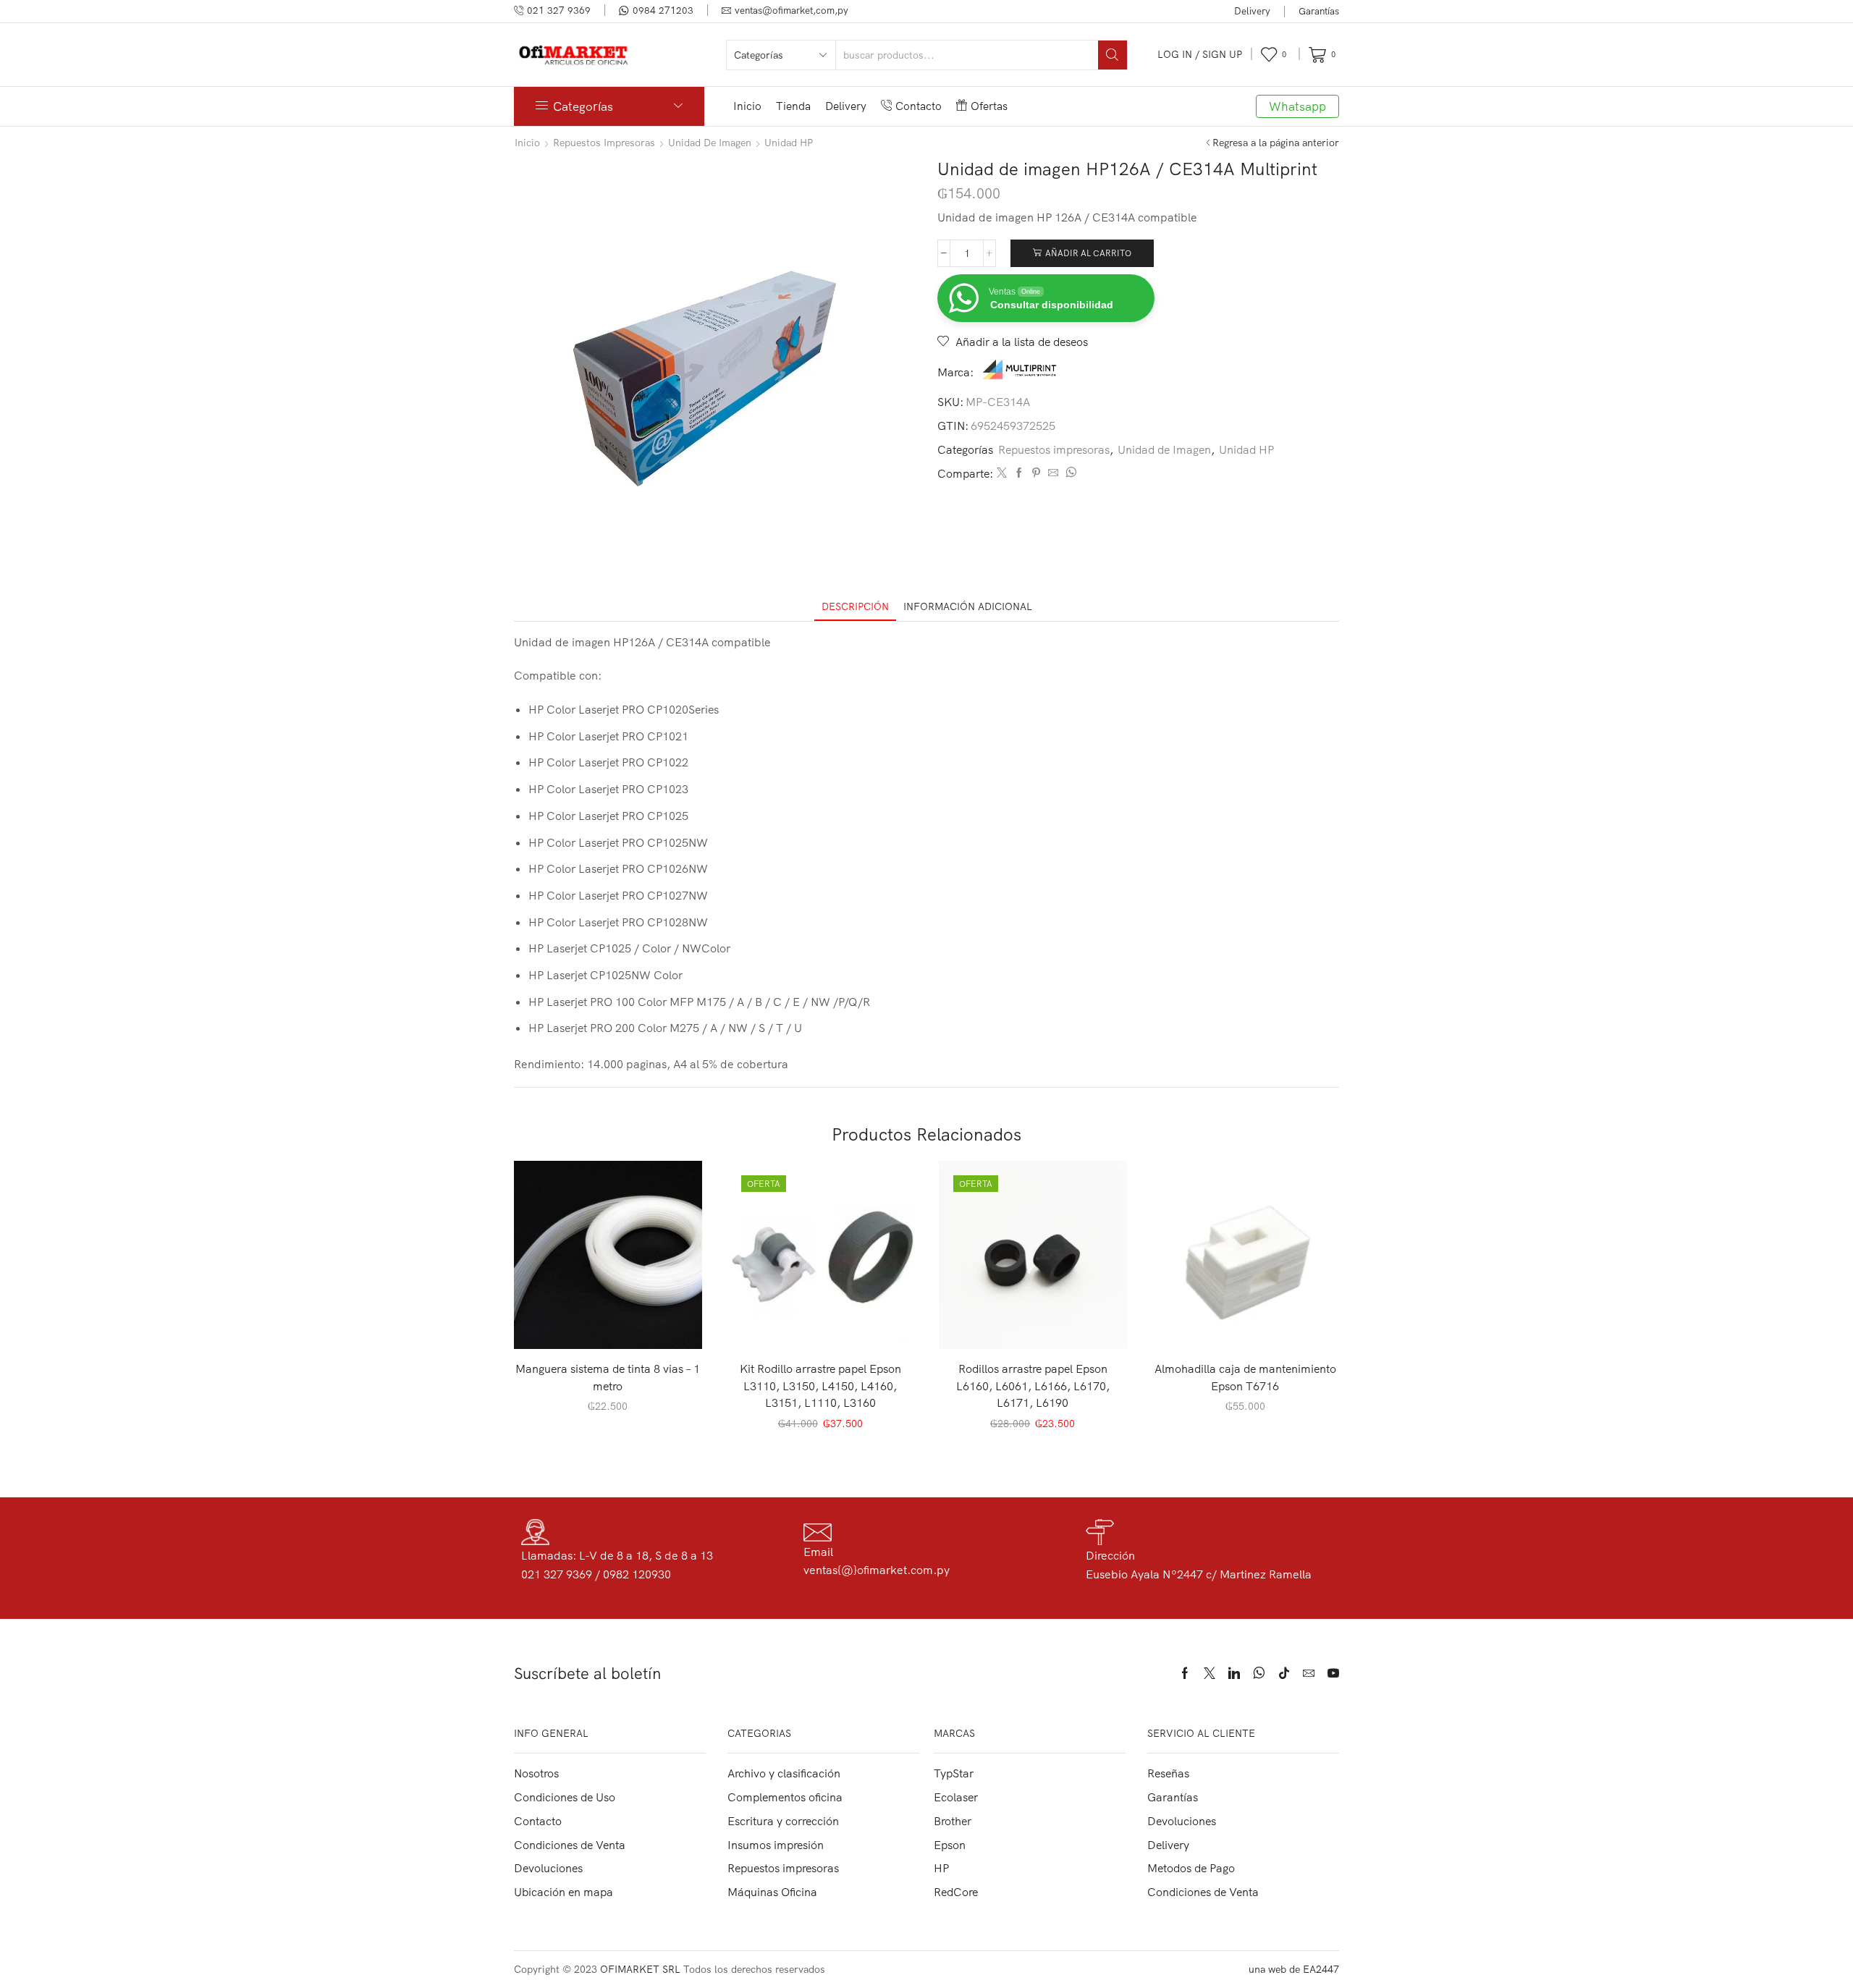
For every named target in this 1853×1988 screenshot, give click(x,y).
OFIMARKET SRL (640, 1969)
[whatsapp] (1069, 473)
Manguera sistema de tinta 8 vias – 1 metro (608, 1377)
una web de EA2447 (1294, 1969)
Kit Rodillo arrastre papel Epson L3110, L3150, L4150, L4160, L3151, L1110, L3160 (820, 1386)
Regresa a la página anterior (1276, 143)
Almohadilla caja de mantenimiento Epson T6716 (1245, 1377)
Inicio (747, 106)
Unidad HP (789, 143)
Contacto (919, 106)
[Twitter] (1002, 473)
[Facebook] (1019, 473)
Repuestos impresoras (604, 143)
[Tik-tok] (1284, 1673)
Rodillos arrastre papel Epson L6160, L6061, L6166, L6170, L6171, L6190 (1033, 1386)
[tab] (855, 607)
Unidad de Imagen (710, 143)
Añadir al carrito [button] (616, 1325)
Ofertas (989, 106)
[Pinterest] (1036, 473)
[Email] (1309, 1673)
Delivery (1252, 11)
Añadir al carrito (1088, 253)
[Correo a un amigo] (1053, 473)
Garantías (1319, 11)
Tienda (793, 106)
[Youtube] (1333, 1673)
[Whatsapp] (1259, 1673)
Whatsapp (1297, 106)
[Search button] (1113, 55)
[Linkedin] (1234, 1673)
